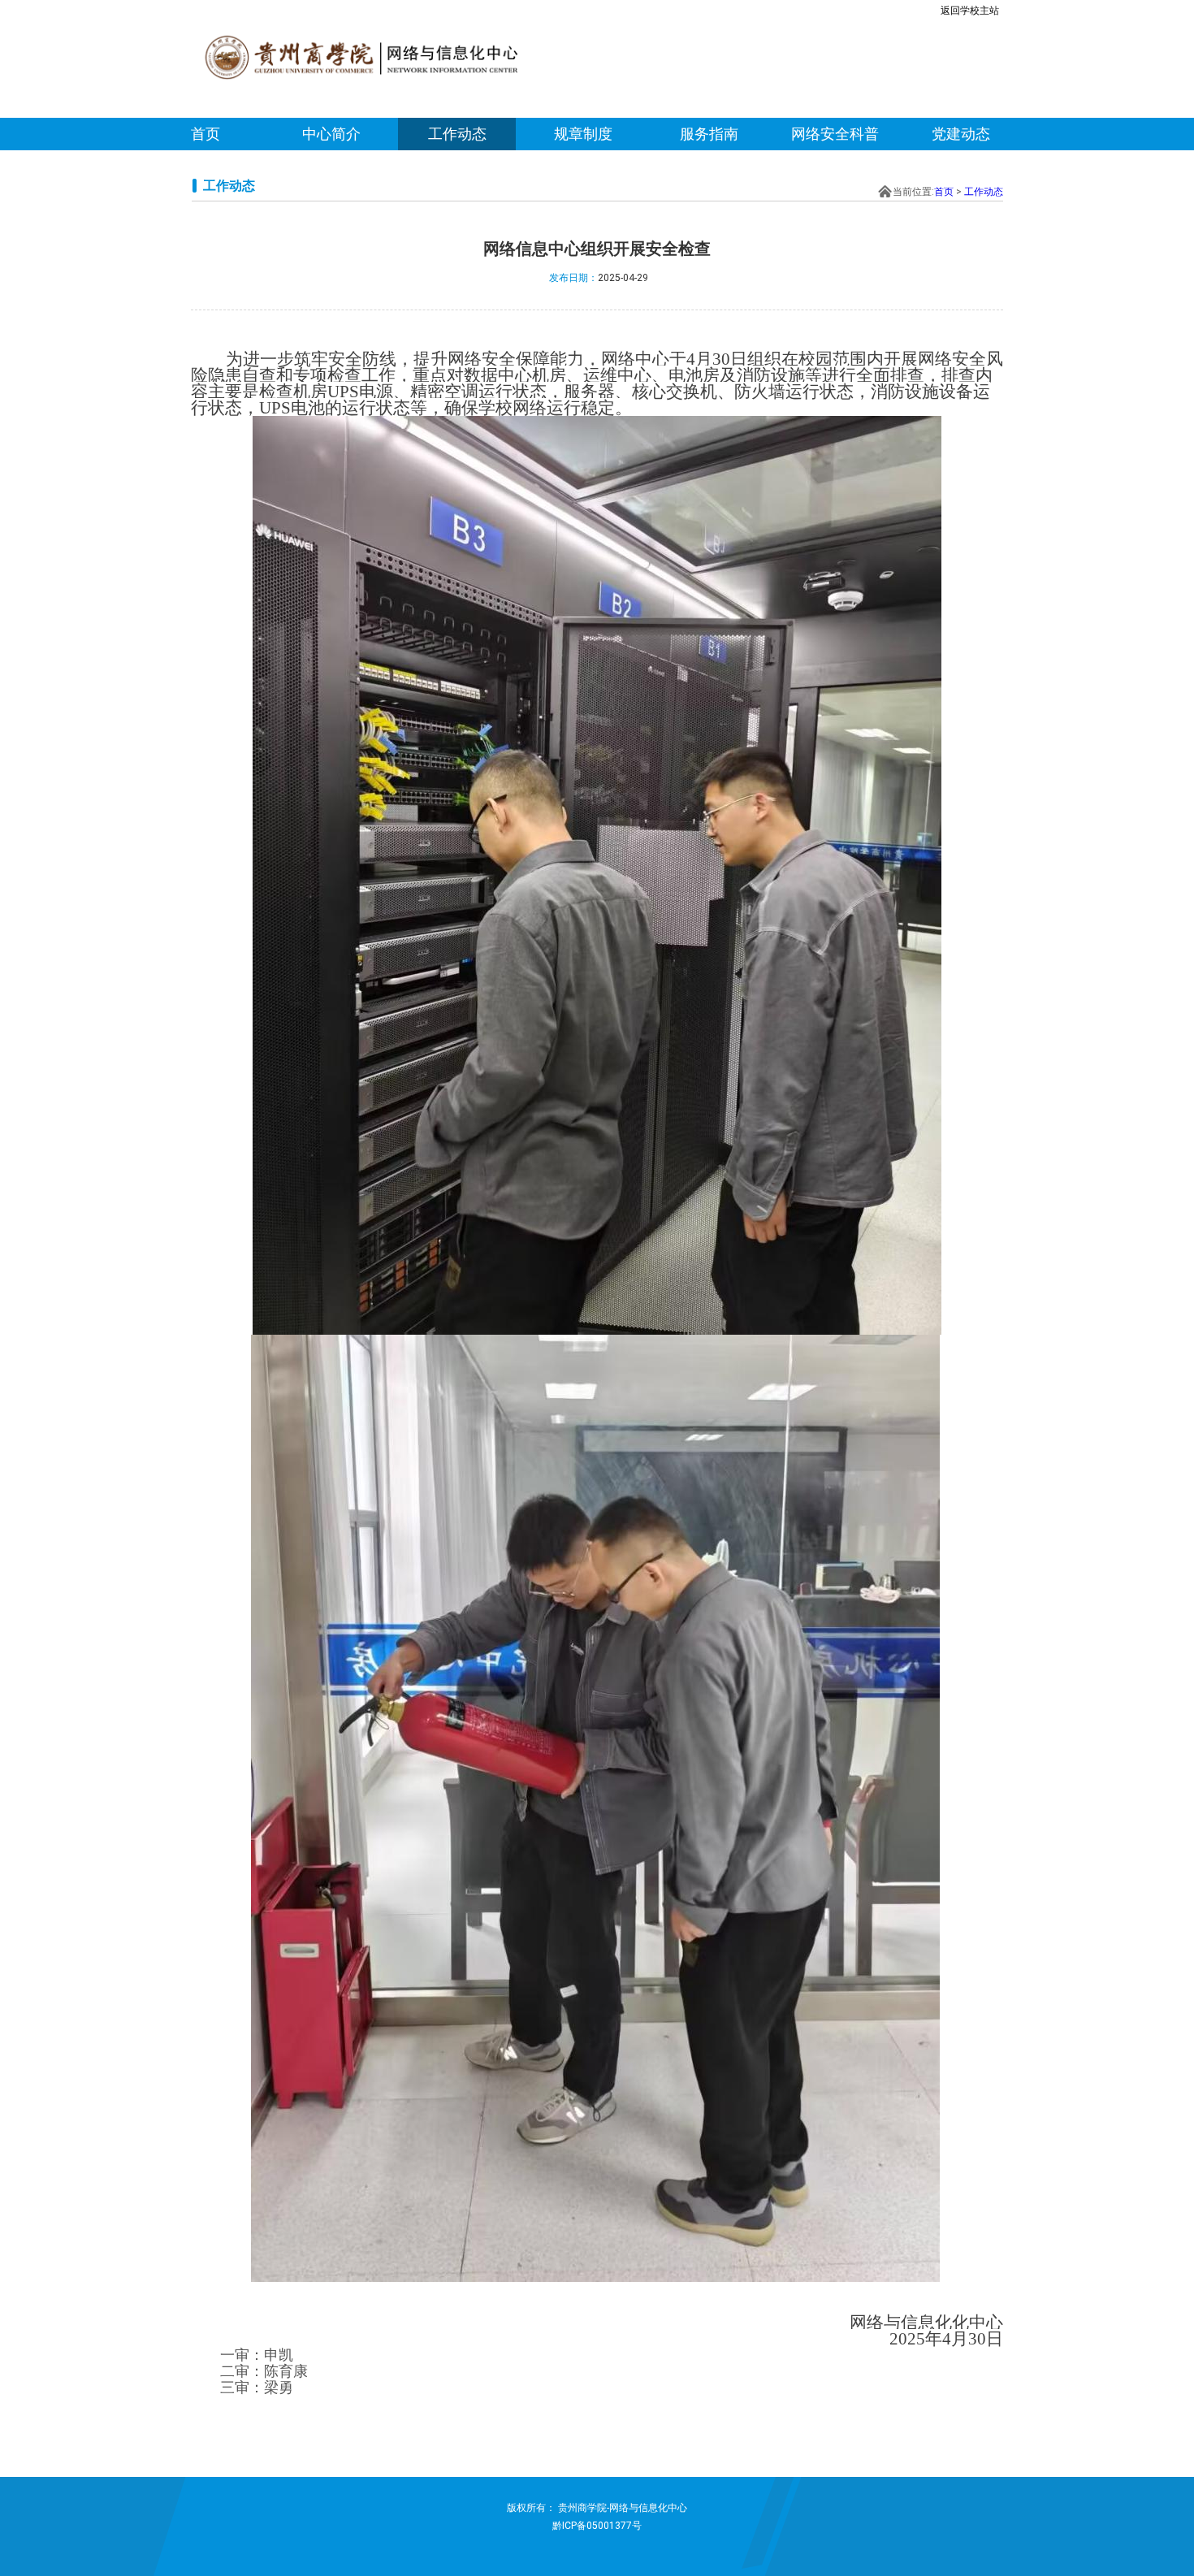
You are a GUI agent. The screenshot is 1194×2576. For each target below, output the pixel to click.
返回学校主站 (970, 11)
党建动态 (961, 134)
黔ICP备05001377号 (597, 2526)
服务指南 (709, 134)
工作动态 (457, 134)
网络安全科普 (835, 134)
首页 (205, 134)
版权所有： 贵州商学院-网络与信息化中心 (597, 2508)
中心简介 (331, 134)
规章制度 (583, 134)
